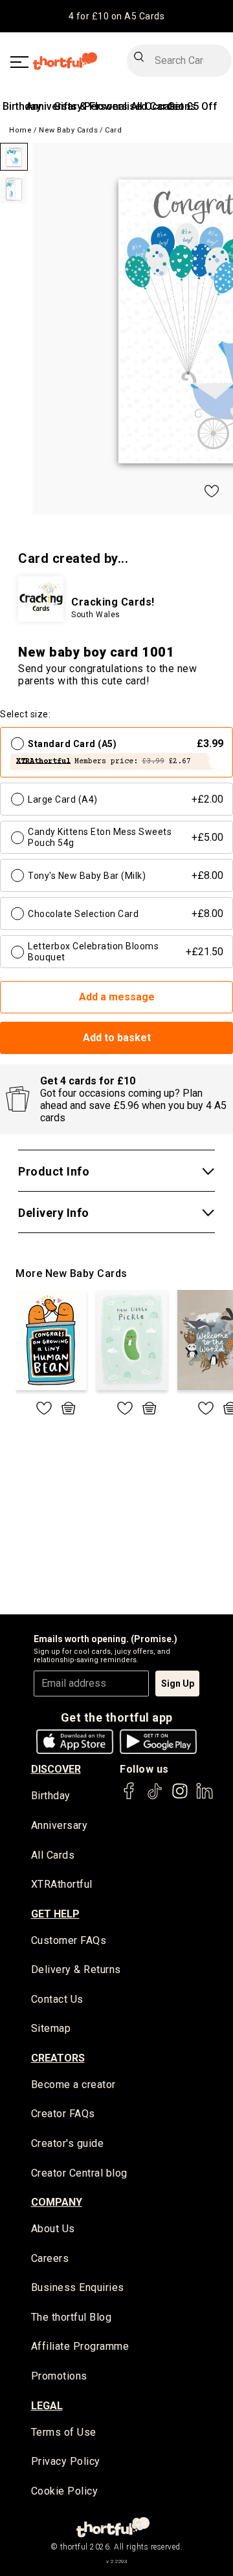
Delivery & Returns (76, 1969)
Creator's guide (68, 2143)
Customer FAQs (69, 1940)
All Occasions (163, 106)
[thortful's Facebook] (129, 1797)
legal (47, 2406)
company (57, 2202)
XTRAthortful (62, 1884)
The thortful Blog (72, 2317)
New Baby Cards (68, 130)
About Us (53, 2229)
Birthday (22, 106)
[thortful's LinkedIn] (205, 1797)
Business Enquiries (78, 2287)
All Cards (53, 1855)
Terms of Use (64, 2432)
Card (113, 130)
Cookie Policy (65, 2491)
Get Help (55, 1914)
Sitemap (51, 2028)
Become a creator (73, 2085)
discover (56, 1769)
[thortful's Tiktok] (155, 1797)
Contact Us (57, 1999)
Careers (50, 2258)
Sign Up (178, 1684)
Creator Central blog (79, 2173)
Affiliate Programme (80, 2346)
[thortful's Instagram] (180, 1797)
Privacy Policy (66, 2461)
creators (58, 2058)
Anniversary (60, 1825)
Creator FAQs (63, 2114)
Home (20, 130)
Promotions (59, 2376)
